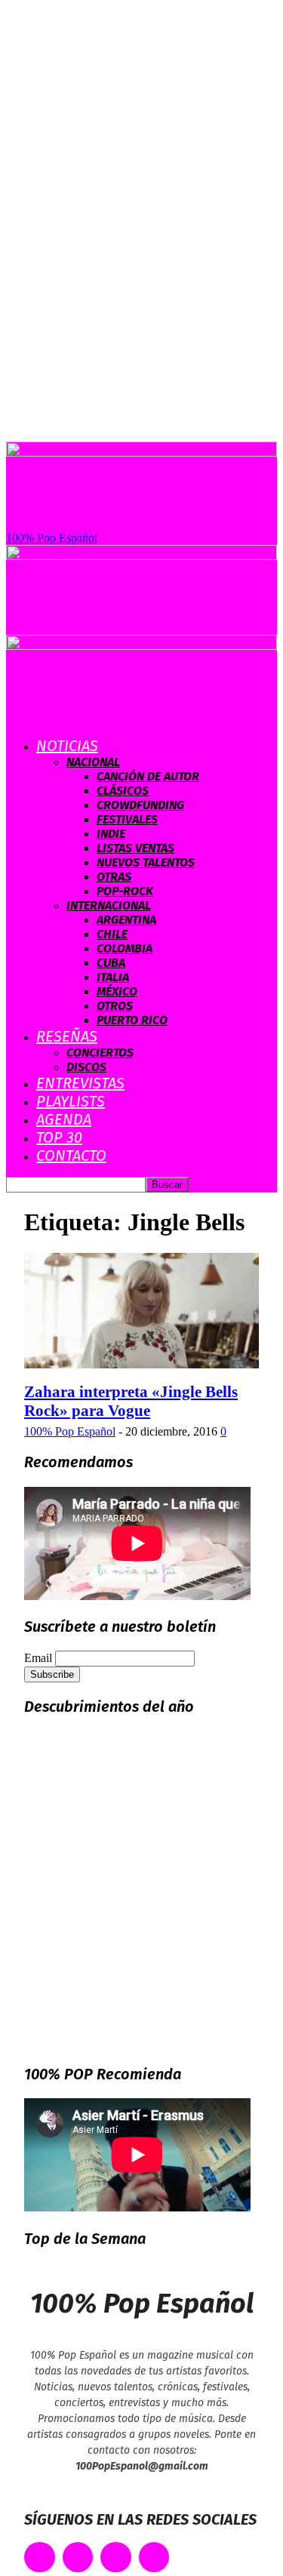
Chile (112, 934)
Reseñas (67, 1036)
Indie (111, 834)
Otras (114, 877)
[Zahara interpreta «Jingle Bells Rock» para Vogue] (141, 1364)
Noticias (67, 746)
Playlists (71, 1101)
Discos (86, 1067)
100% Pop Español (70, 1431)
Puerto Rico (132, 1020)
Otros (115, 1006)
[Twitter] (78, 2558)
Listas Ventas (135, 848)
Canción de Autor (148, 776)
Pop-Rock (125, 891)
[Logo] (141, 556)
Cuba (111, 963)
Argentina (126, 920)
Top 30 (59, 1137)
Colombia (125, 948)
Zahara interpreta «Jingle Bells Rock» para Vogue (131, 1401)
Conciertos (100, 1053)
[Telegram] (154, 2558)
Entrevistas (80, 1083)
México (117, 991)
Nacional (93, 762)
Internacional (109, 905)
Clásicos (123, 791)
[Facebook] (40, 2558)
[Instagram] (116, 2558)
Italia (113, 977)
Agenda (64, 1119)
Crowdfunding (140, 805)
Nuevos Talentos (146, 862)
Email (38, 1658)
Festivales (127, 819)
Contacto (71, 1156)
